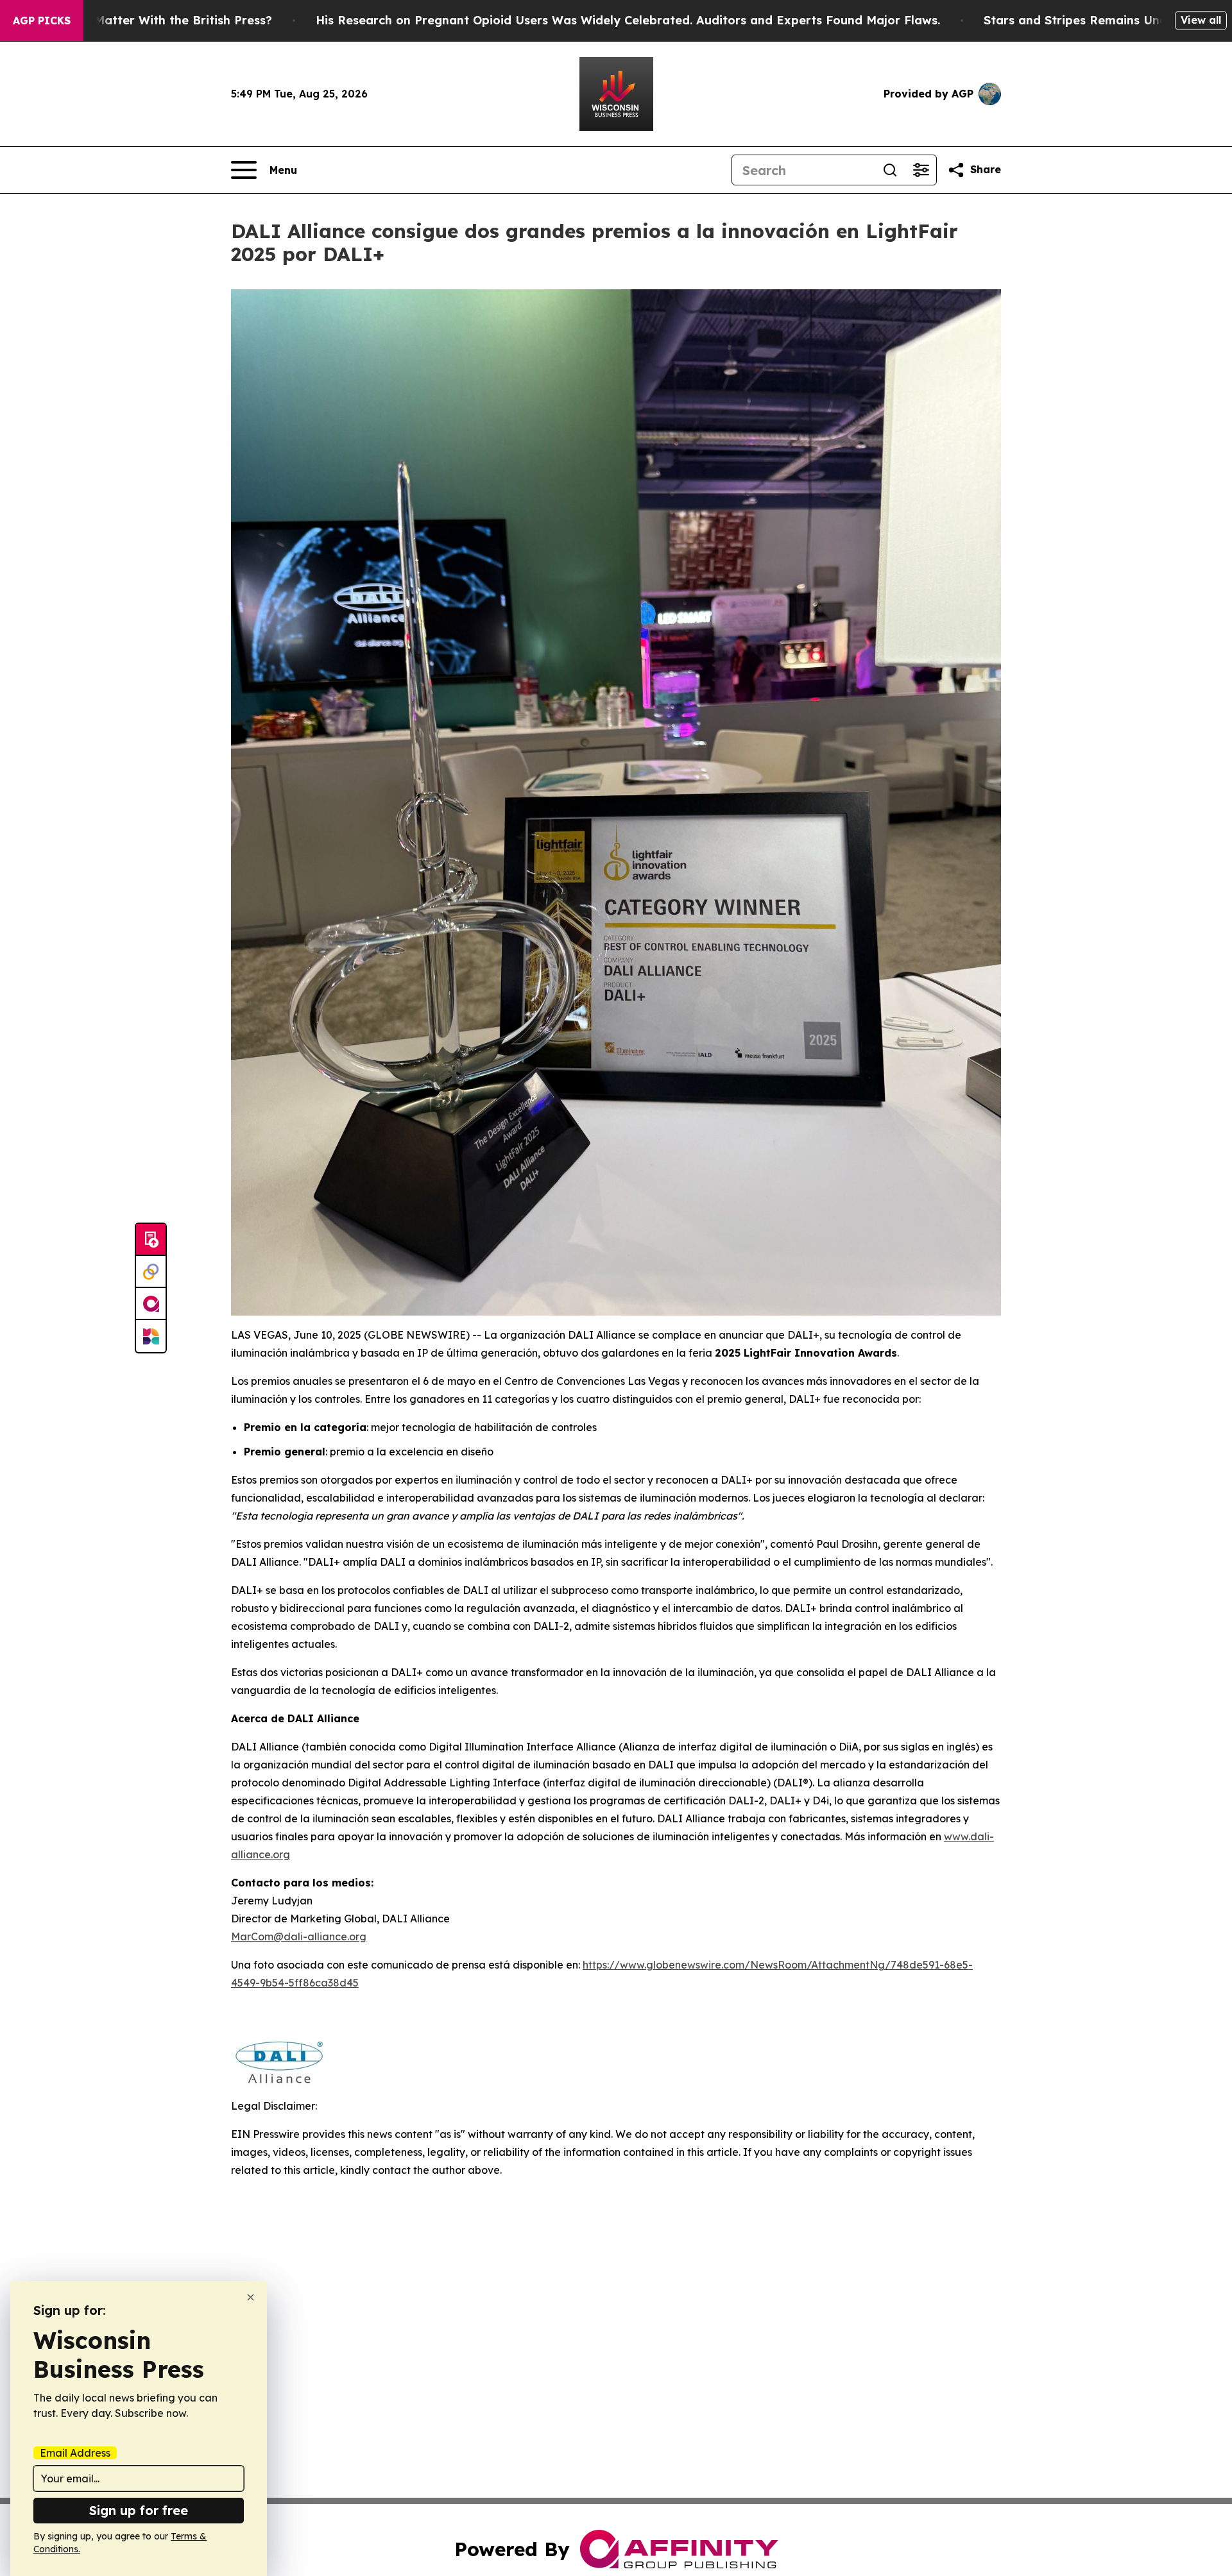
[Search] (890, 170)
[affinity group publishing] (151, 1304)
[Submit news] (151, 1240)
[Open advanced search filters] (921, 170)
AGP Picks (42, 21)
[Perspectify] (151, 1272)
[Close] (251, 2297)
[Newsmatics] (151, 1336)
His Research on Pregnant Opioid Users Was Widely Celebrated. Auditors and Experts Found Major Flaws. (628, 20)
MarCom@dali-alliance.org (299, 1936)
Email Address (75, 2453)
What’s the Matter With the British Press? (150, 20)
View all (1201, 20)
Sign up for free (139, 2510)
